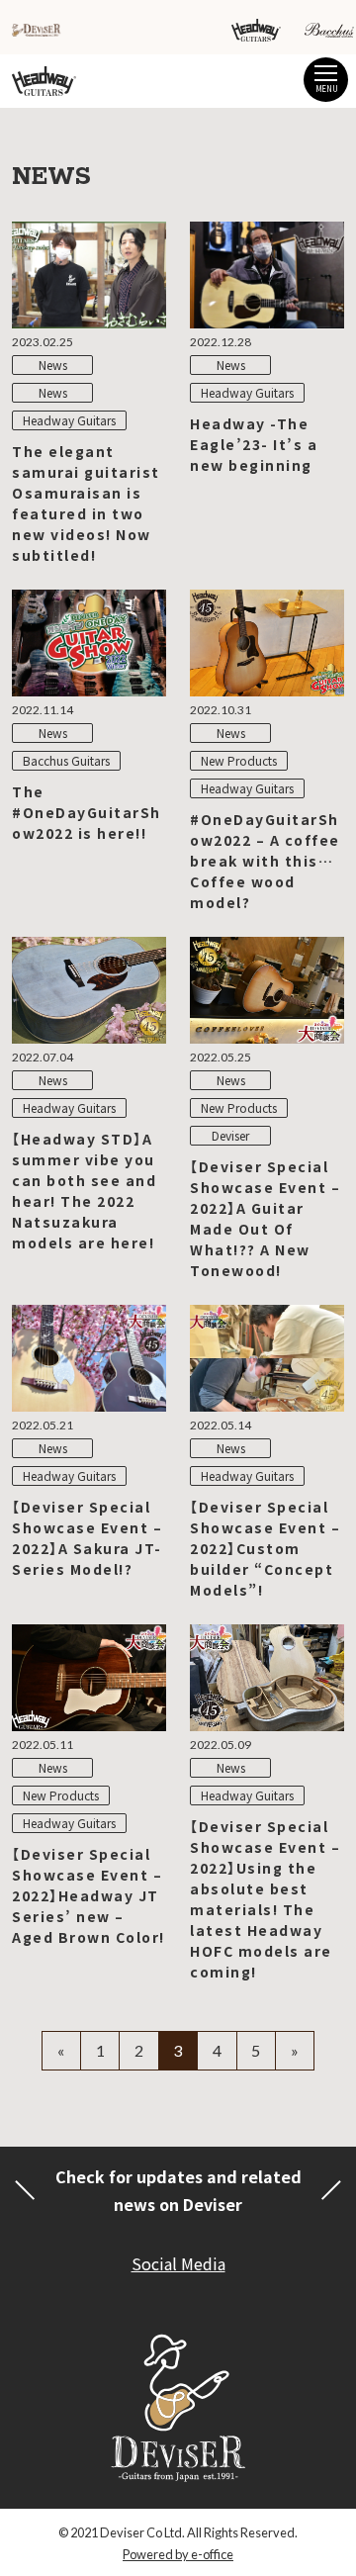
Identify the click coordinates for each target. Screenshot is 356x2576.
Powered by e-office (178, 2554)
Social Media (178, 2263)
